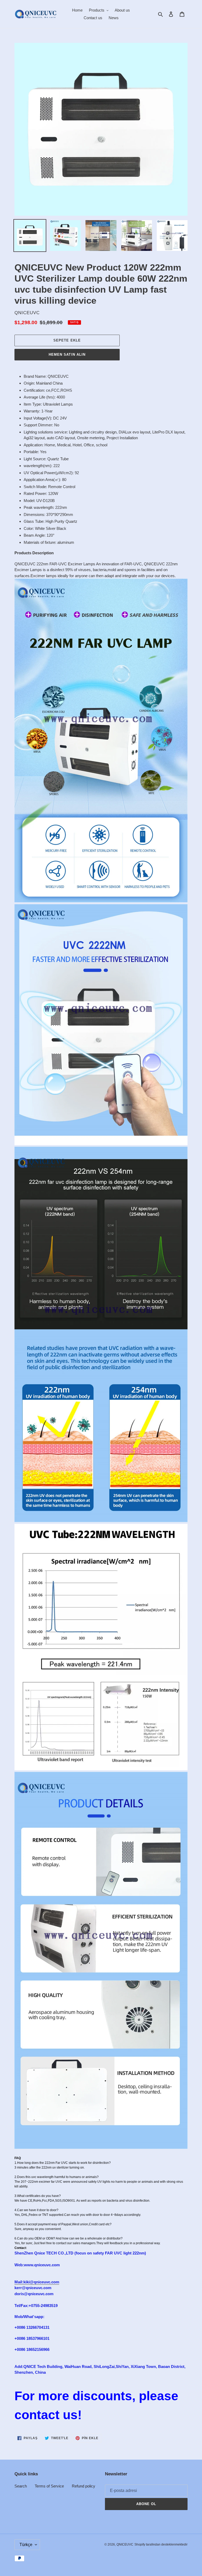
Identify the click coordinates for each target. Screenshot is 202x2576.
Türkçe (26, 2545)
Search (21, 2486)
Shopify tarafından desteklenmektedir (161, 2544)
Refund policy (84, 2486)
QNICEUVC (125, 2544)
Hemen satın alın (67, 355)
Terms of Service (49, 2486)
